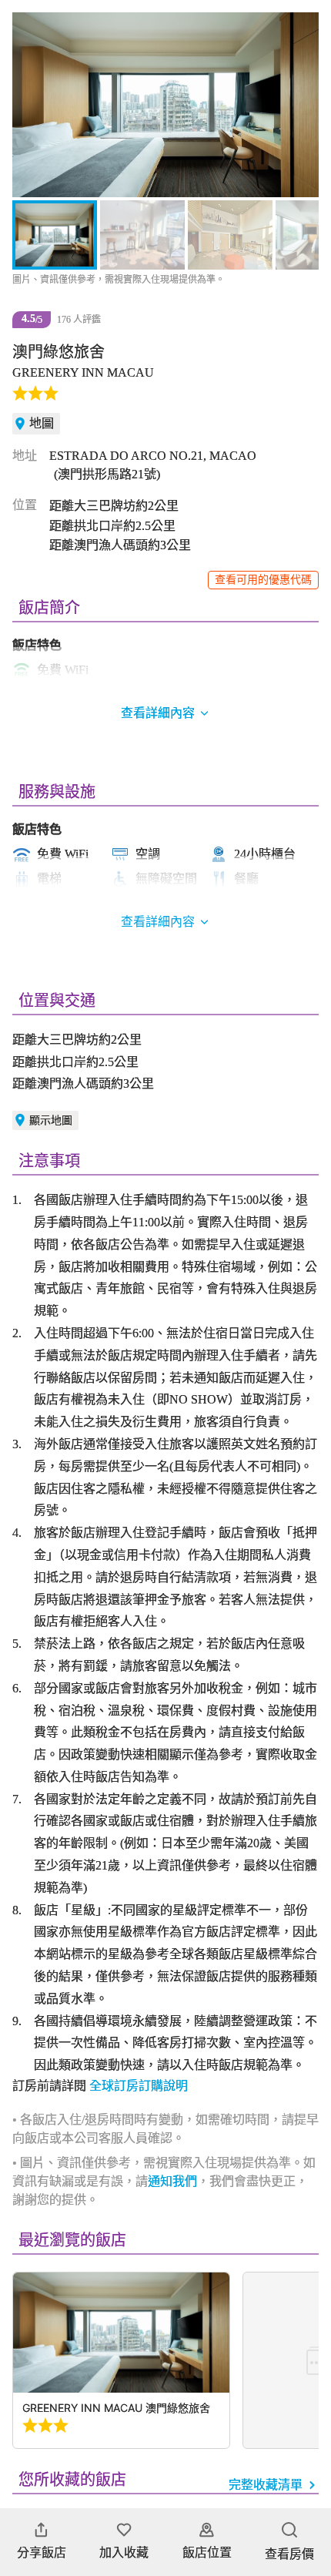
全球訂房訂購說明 (139, 2086)
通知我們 (172, 2181)
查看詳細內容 (158, 922)
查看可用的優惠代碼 (263, 580)
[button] (32, 105)
